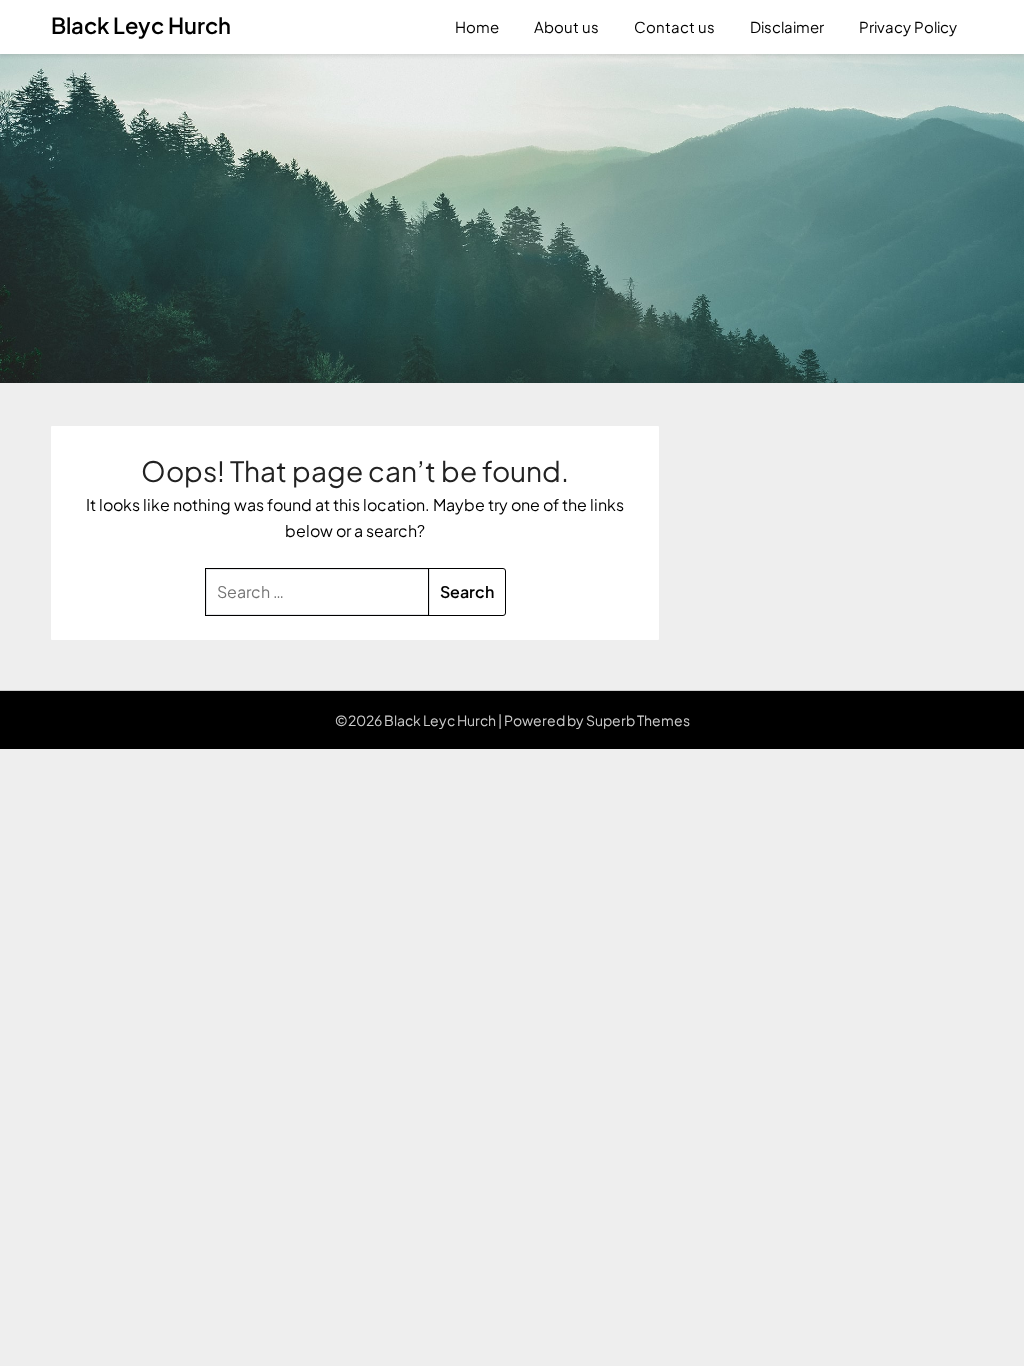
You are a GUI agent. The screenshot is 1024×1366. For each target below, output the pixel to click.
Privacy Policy (908, 26)
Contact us (674, 26)
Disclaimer (787, 26)
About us (566, 26)
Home (477, 26)
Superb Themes (638, 720)
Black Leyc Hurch (141, 25)
